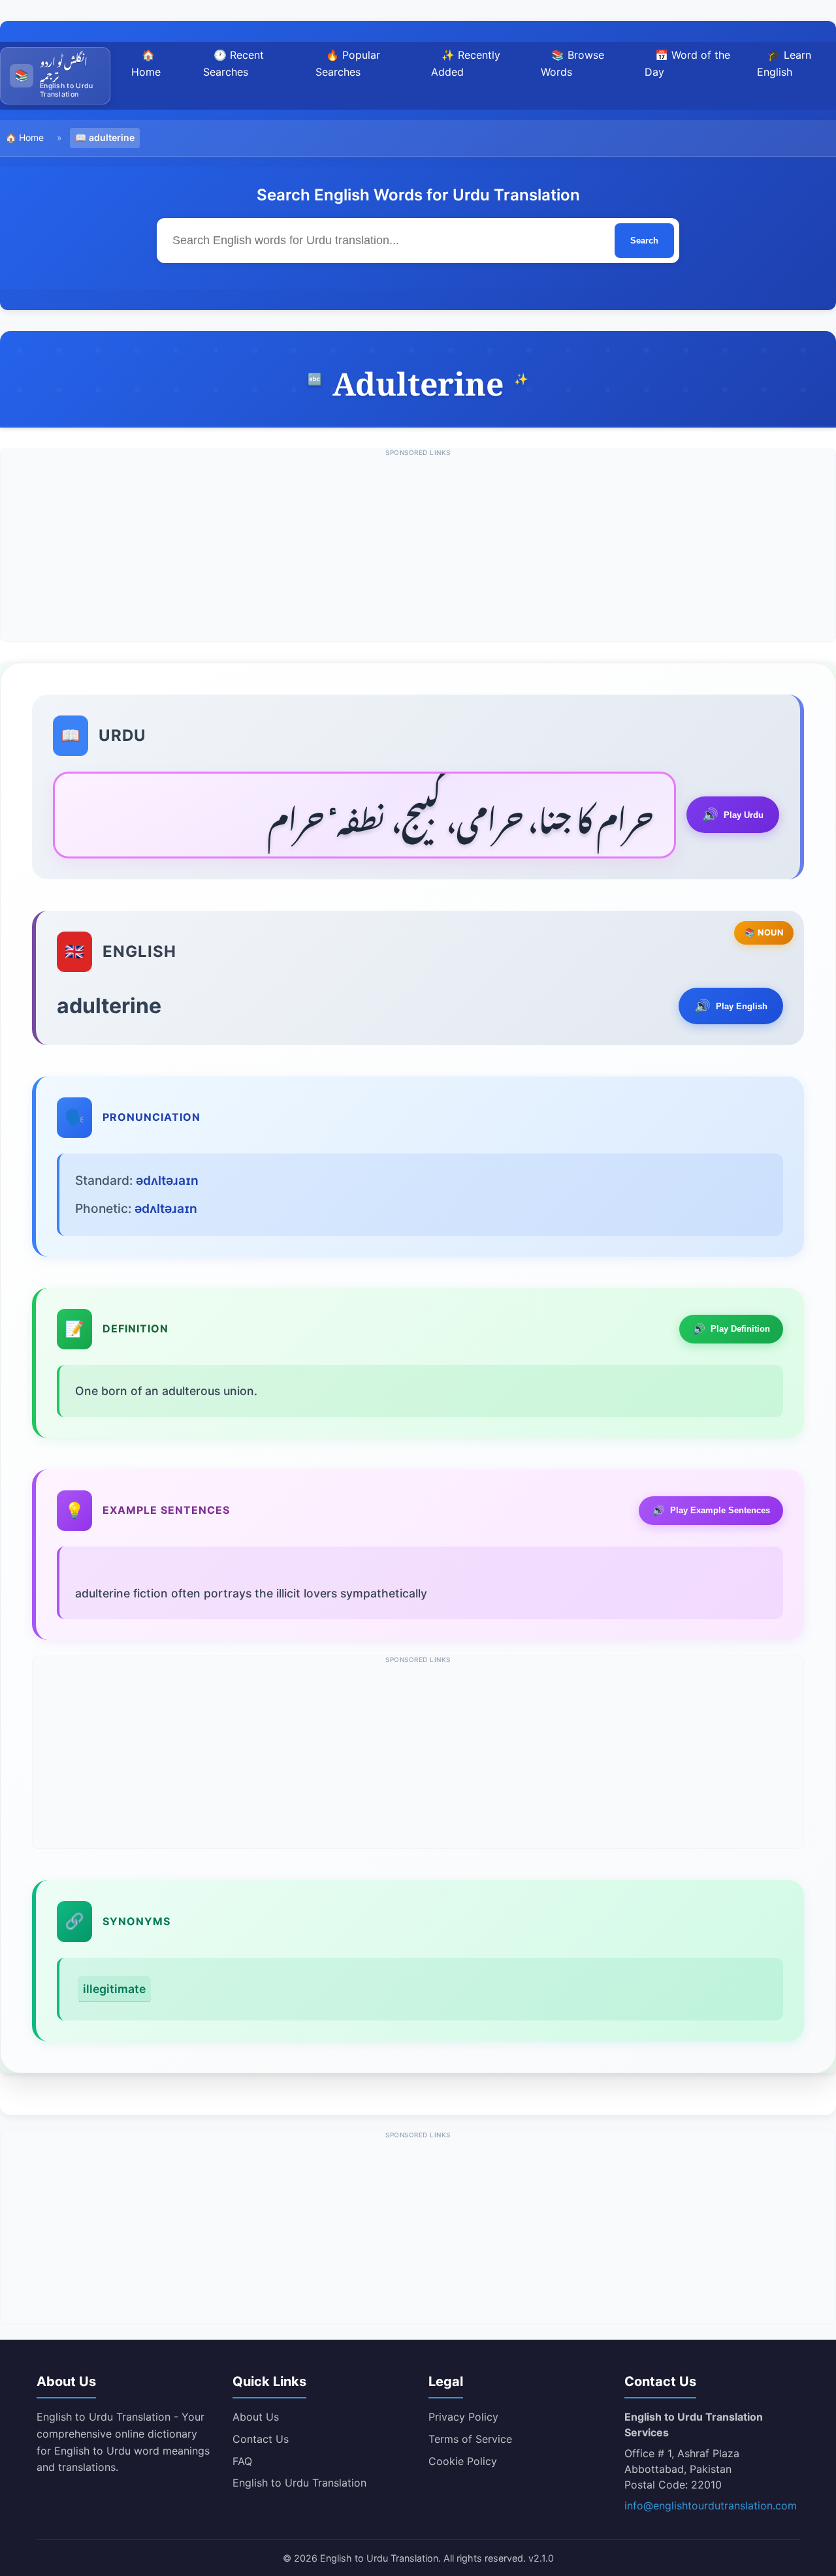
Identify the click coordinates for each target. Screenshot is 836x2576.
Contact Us (261, 2439)
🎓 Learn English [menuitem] (784, 63)
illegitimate (114, 1989)
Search (644, 241)
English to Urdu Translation (299, 2483)
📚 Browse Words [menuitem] (572, 63)
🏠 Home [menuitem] (146, 63)
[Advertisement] (418, 550)
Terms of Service (470, 2439)
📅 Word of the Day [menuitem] (687, 63)
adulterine (112, 137)
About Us (256, 2417)
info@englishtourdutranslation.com (711, 2505)
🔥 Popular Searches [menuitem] (348, 63)
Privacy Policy (463, 2417)
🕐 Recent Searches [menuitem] (233, 63)
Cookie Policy (463, 2461)
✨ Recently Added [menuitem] (466, 63)
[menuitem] (55, 76)
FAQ (242, 2461)
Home (31, 137)
